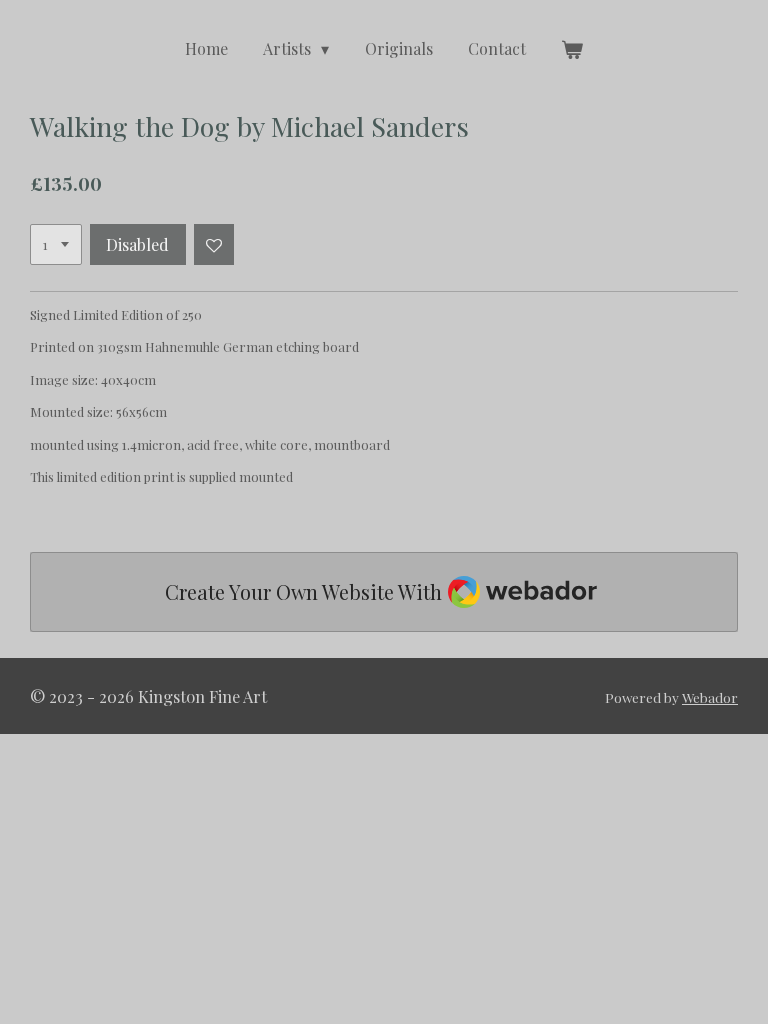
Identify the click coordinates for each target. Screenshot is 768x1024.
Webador (710, 697)
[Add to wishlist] (214, 244)
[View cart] (572, 49)
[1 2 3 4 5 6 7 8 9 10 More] (56, 244)
